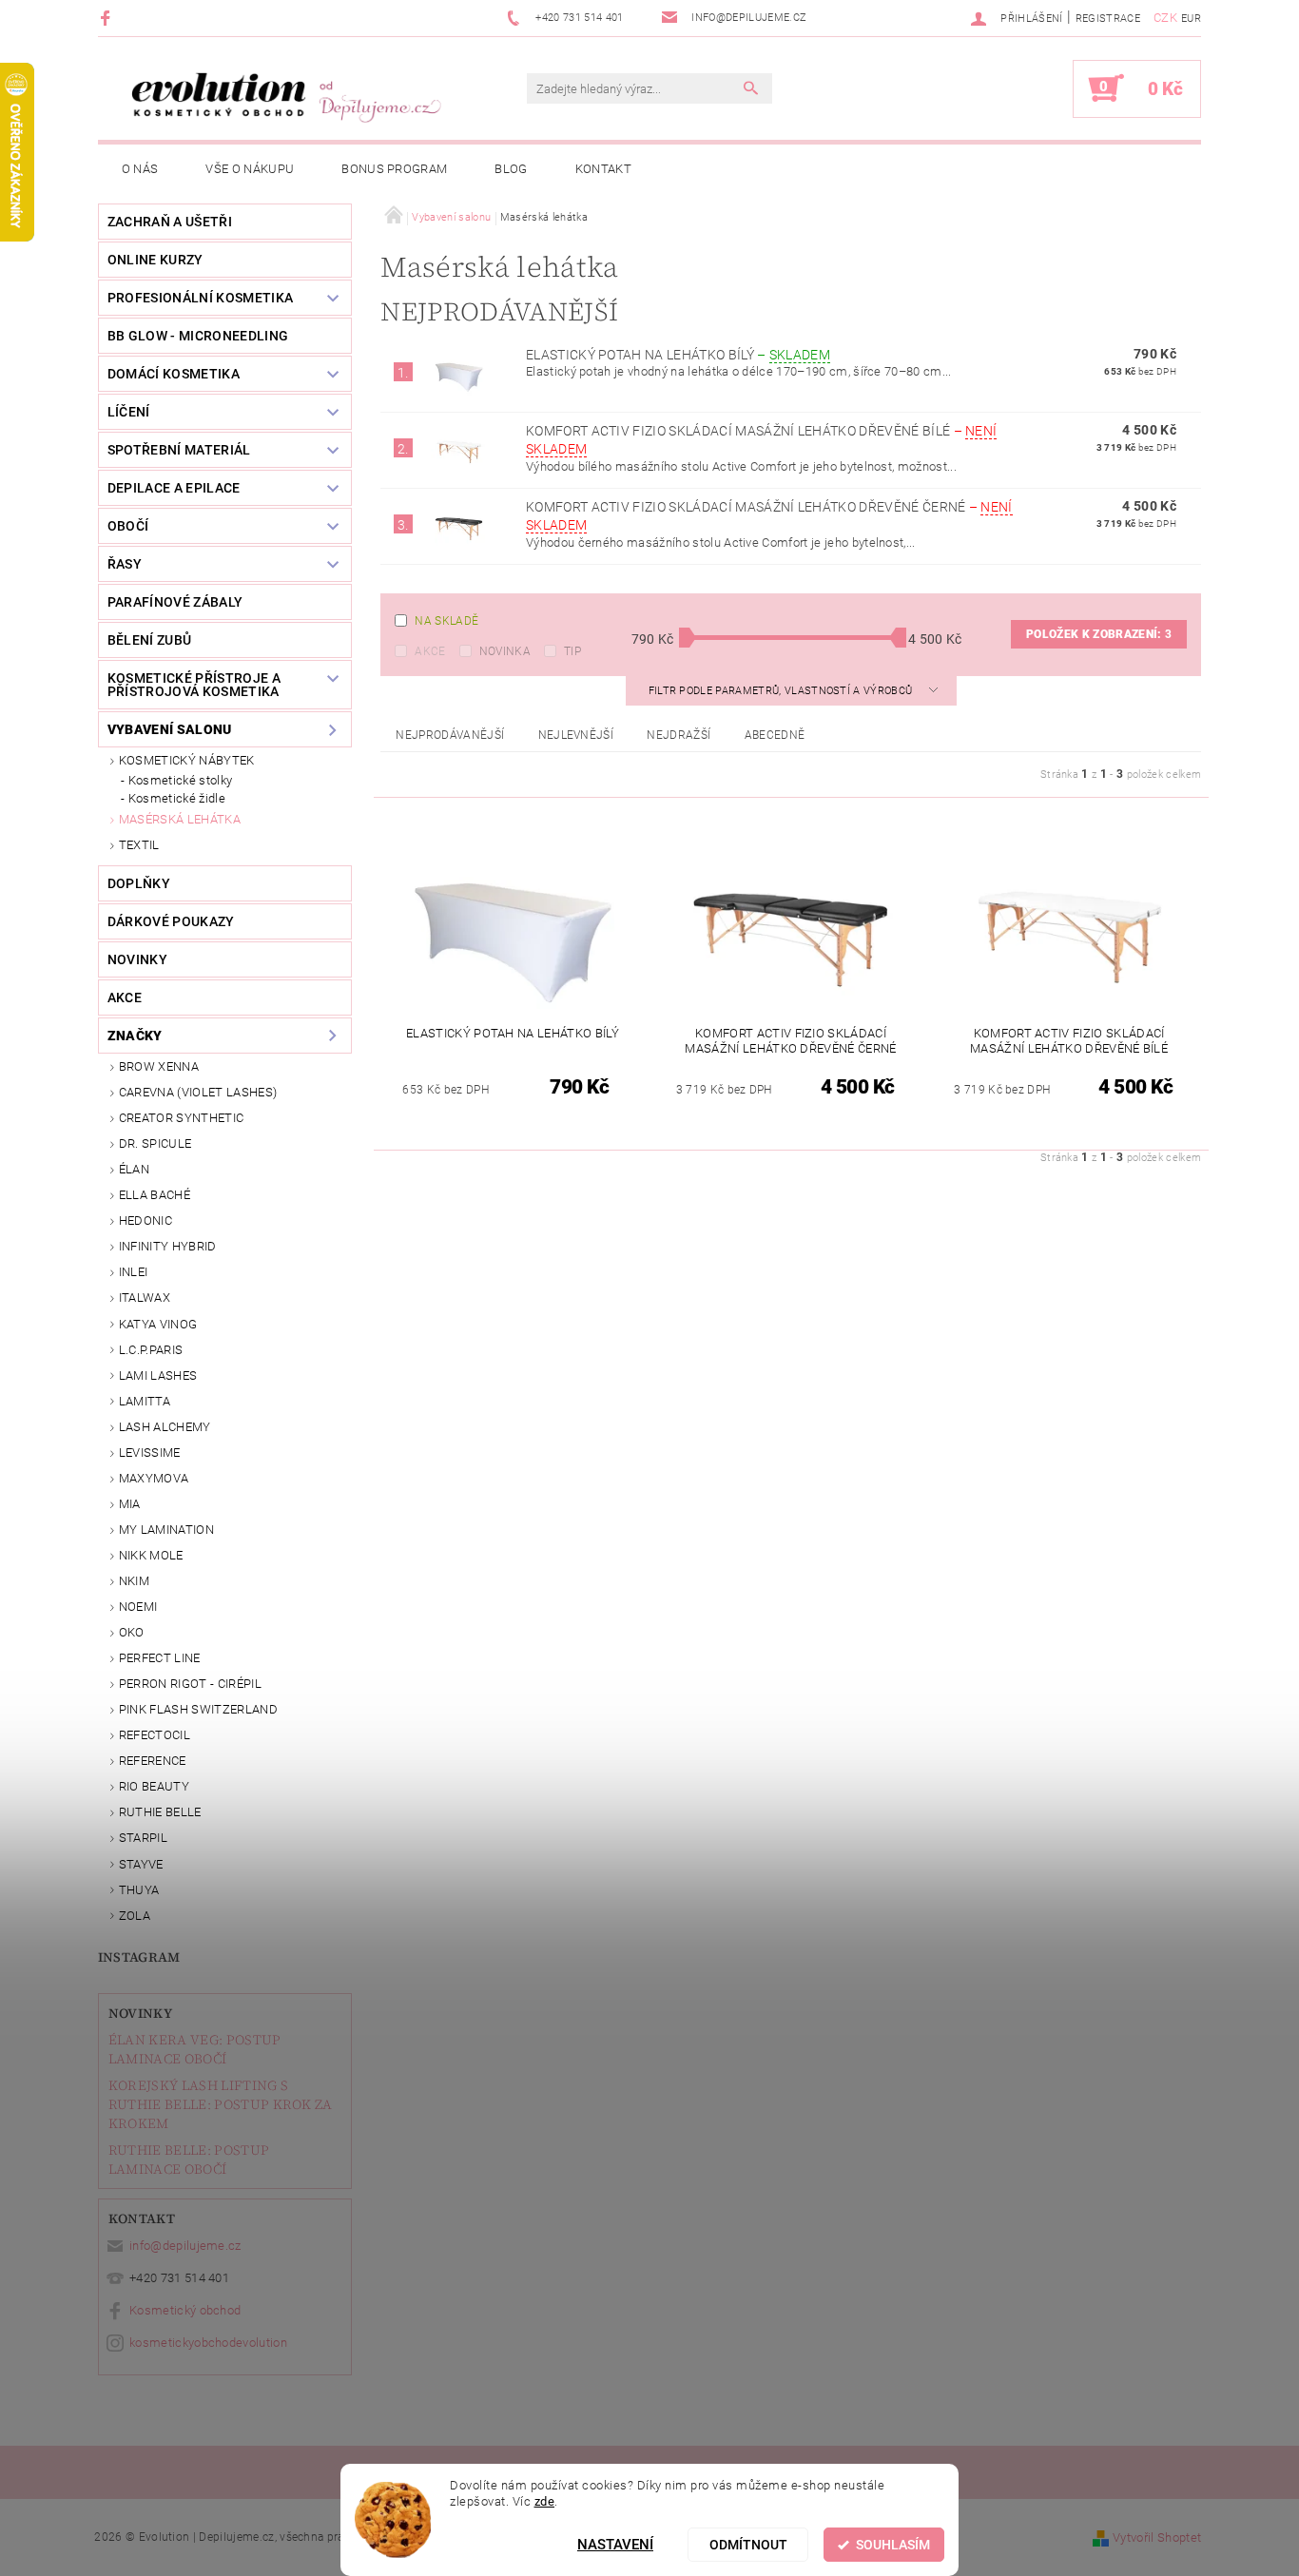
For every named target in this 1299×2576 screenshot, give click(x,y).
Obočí (128, 526)
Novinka (505, 651)
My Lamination (166, 1530)
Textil (139, 845)
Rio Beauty (154, 1786)
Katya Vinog (158, 1324)
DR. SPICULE (155, 1143)
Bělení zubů (150, 640)
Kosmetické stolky (180, 780)
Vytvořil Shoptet (1157, 2537)
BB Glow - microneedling (198, 336)
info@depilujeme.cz (185, 2246)
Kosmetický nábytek (187, 760)
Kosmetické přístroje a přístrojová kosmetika (194, 685)
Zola (135, 1916)
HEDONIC (145, 1220)
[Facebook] (108, 18)
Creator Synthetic (181, 1118)
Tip (572, 651)
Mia (130, 1504)
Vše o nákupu (250, 169)
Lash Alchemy (165, 1427)
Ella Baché (155, 1195)
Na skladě (446, 621)
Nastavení (615, 2545)
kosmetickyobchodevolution (208, 2343)
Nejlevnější (576, 735)
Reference (153, 1761)
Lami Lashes (158, 1375)
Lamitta (145, 1401)
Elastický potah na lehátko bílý (678, 355)
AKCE (125, 997)
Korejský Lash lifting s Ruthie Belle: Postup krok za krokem (221, 2104)
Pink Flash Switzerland (198, 1709)
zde (545, 2500)
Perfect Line (160, 1658)
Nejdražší (679, 735)
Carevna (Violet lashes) (198, 1092)
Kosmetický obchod (185, 2310)
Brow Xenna (159, 1066)
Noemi (138, 1607)
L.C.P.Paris (151, 1350)
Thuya (139, 1890)
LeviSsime (150, 1453)
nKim (134, 1581)
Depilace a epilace (174, 488)
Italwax (145, 1298)
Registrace (1108, 19)
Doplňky (139, 883)
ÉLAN (134, 1169)
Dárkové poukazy (171, 921)
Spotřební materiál (179, 450)
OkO (132, 1632)
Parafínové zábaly (175, 602)
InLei (134, 1272)
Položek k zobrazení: (1099, 634)
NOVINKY (137, 959)
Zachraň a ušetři (170, 222)
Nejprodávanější (450, 735)
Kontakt (603, 169)
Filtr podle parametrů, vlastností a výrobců (782, 691)
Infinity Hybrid (168, 1246)
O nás (140, 169)
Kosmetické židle (177, 798)
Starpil (143, 1838)
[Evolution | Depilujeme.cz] (283, 98)
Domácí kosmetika (174, 374)
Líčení (129, 412)
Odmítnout (748, 2545)
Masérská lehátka (180, 819)
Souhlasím (893, 2545)
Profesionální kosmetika (200, 298)
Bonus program (394, 169)
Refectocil (155, 1735)
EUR (1191, 19)
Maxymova (154, 1478)
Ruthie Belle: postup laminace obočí (189, 2160)
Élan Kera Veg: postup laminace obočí (195, 2049)
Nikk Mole (151, 1555)
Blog (511, 169)
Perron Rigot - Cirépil (190, 1684)
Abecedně (775, 735)
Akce (430, 651)
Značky (135, 1036)
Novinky (140, 2013)
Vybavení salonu (170, 729)
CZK (1165, 18)
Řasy (125, 564)
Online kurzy (155, 260)
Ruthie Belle (160, 1812)
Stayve (141, 1864)
